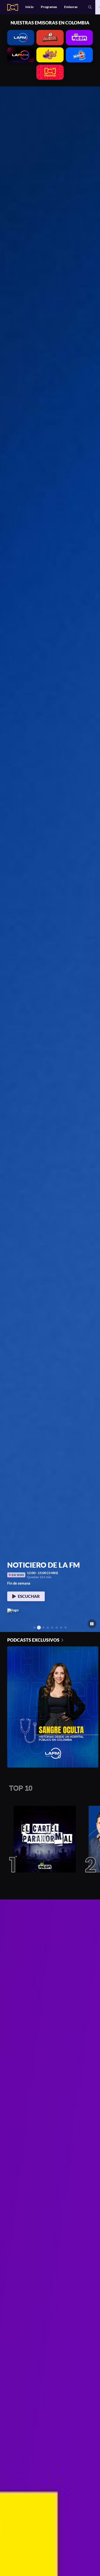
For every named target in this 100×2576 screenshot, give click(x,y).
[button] (90, 7)
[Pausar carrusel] (92, 1624)
